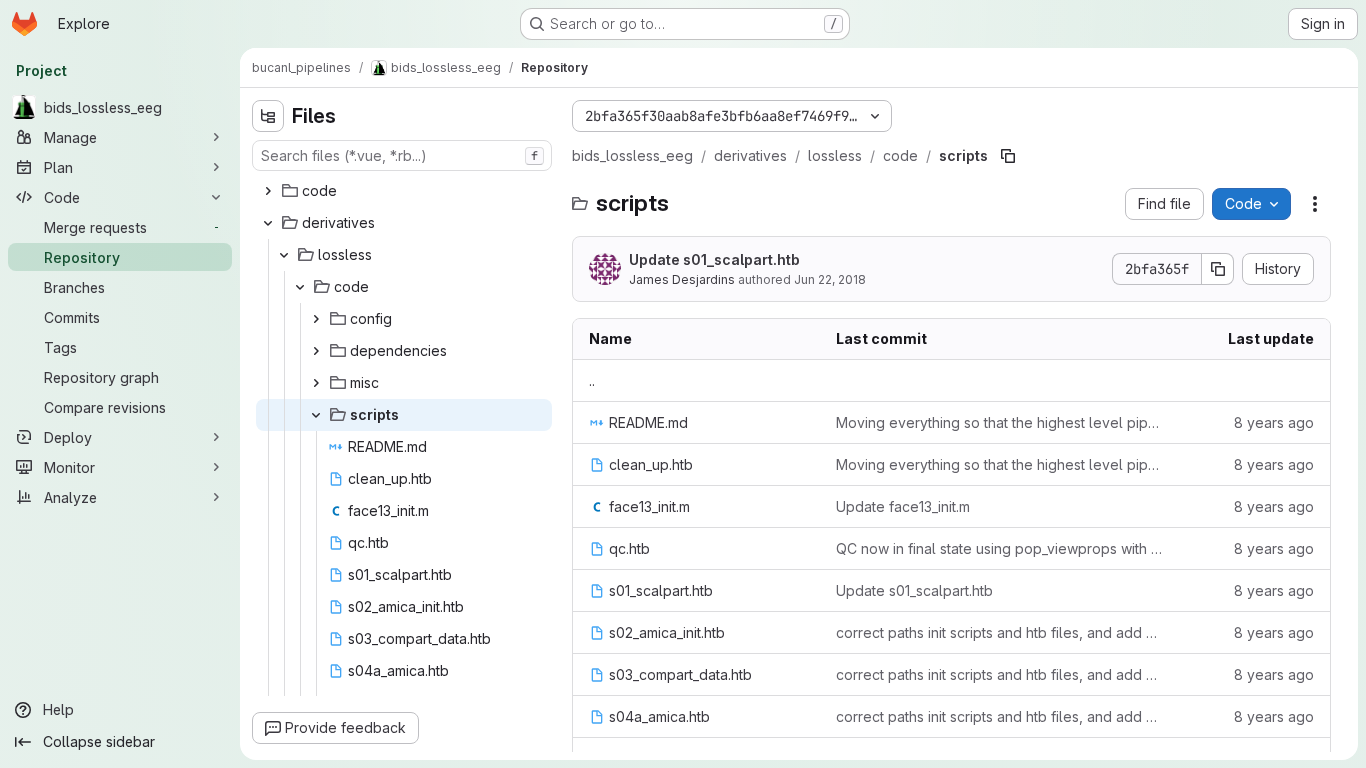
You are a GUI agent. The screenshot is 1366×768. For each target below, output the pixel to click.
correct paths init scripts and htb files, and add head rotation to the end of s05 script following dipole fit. (999, 632)
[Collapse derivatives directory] (268, 223)
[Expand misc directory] (316, 383)
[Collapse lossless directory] (284, 255)
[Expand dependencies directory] (316, 351)
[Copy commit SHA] (1218, 269)
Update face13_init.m (903, 506)
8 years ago (1274, 422)
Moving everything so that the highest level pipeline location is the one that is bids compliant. (999, 422)
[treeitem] (404, 191)
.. (592, 380)
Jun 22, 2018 (830, 279)
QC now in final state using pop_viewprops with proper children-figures (999, 548)
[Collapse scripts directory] (316, 415)
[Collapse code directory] (300, 287)
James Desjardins (682, 279)
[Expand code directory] (268, 191)
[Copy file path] (1008, 156)
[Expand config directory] (316, 319)
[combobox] (402, 155)
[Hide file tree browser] (268, 116)
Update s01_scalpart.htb (714, 259)
